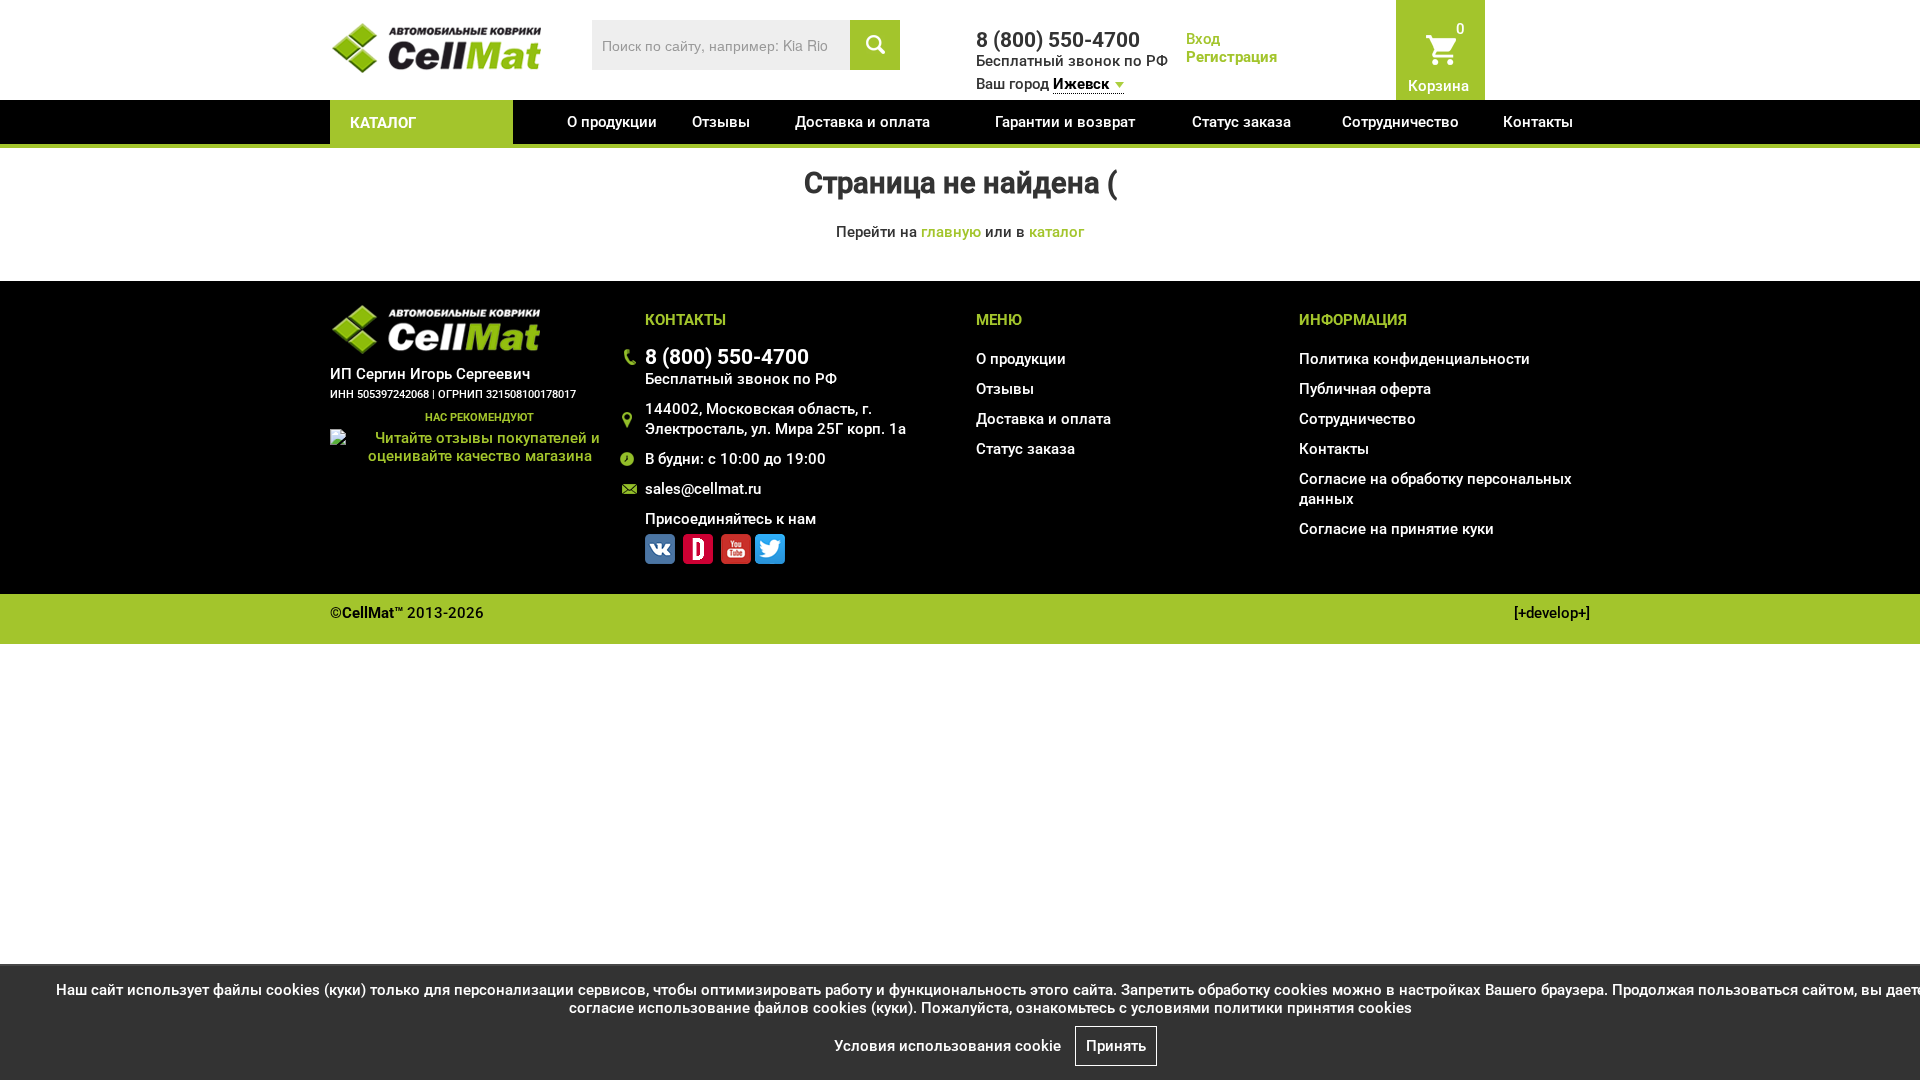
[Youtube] (736, 545)
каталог (383, 123)
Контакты (1538, 122)
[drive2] (698, 545)
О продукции (612, 122)
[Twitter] (770, 545)
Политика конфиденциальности (1414, 359)
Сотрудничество (1400, 122)
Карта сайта (1341, 558)
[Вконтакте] (660, 545)
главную (951, 232)
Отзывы (721, 122)
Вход (1203, 39)
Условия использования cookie (947, 1046)
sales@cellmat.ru (703, 489)
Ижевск (1081, 84)
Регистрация (1231, 57)
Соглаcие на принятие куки (1396, 529)
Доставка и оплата (862, 122)
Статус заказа (1241, 122)
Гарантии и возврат (1065, 122)
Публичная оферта (1365, 389)
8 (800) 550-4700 (727, 356)
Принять (1116, 1046)
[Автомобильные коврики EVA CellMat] (437, 47)
